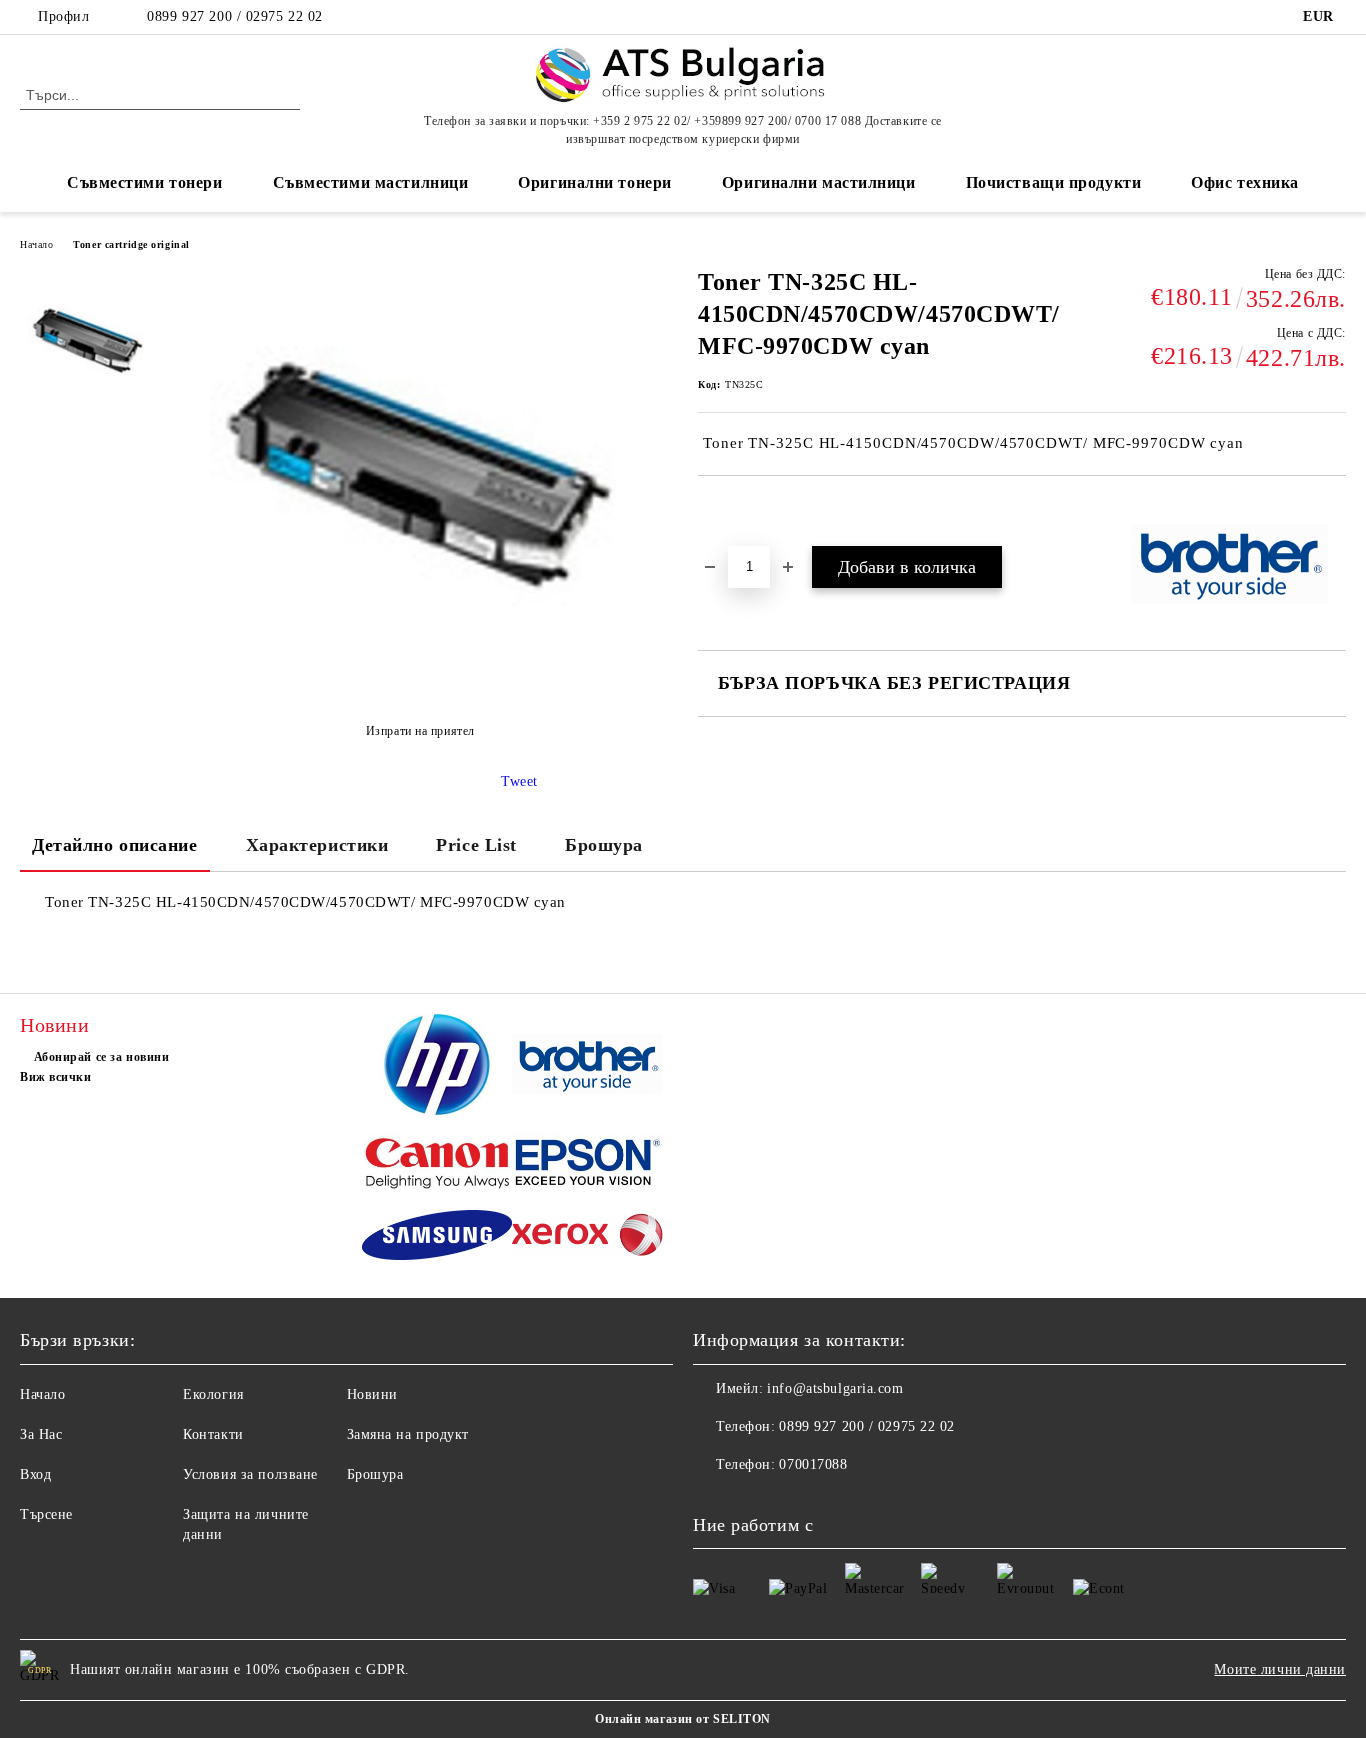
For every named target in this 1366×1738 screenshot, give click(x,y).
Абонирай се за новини (101, 1057)
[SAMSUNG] (437, 1238)
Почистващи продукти (1054, 182)
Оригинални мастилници (819, 182)
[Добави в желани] (736, 510)
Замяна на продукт (408, 1434)
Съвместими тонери (145, 182)
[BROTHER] (587, 1067)
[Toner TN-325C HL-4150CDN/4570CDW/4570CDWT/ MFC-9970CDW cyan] (88, 341)
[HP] (437, 1067)
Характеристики (317, 845)
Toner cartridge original (131, 244)
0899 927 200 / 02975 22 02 (235, 16)
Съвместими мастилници (371, 182)
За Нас (41, 1434)
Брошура (604, 845)
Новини (372, 1394)
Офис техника (1245, 182)
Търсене (46, 1514)
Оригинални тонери (595, 182)
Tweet (519, 781)
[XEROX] (587, 1238)
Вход (35, 1474)
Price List (476, 845)
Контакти (213, 1434)
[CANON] (437, 1165)
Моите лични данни (1280, 1669)
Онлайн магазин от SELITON (683, 1719)
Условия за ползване (250, 1474)
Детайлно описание (115, 845)
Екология (213, 1394)
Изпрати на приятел (420, 731)
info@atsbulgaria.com (835, 1388)
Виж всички (56, 1077)
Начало (36, 244)
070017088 (813, 1464)
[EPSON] (587, 1165)
